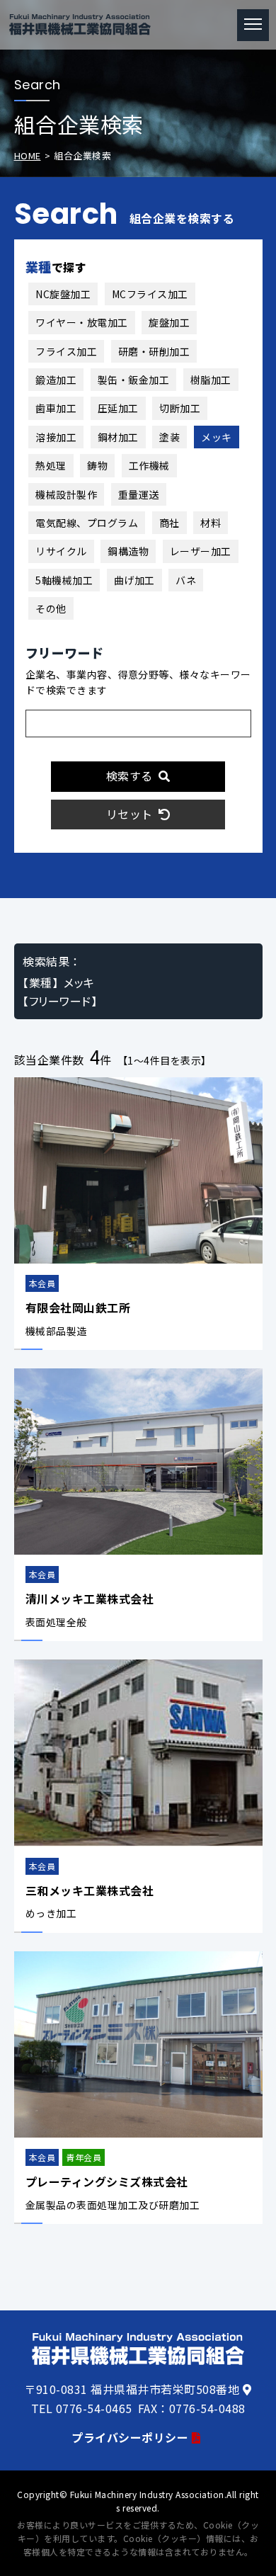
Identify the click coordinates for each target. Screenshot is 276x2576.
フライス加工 (66, 351)
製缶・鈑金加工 (134, 380)
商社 (169, 523)
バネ (186, 580)
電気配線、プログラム (87, 523)
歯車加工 (56, 408)
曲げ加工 (134, 580)
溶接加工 (56, 437)
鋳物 (97, 465)
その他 (51, 608)
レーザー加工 (201, 551)
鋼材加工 (118, 437)
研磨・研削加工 (154, 351)
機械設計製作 (66, 494)
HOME (28, 155)
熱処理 (51, 465)
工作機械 (149, 465)
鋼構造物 (128, 551)
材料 (211, 523)
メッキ (217, 437)
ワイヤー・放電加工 (82, 322)
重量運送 (139, 494)
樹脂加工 (211, 380)
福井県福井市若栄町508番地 (165, 2389)
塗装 (169, 437)
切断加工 (180, 408)
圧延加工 (118, 408)
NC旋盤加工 (63, 294)
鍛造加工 (56, 380)
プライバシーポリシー (130, 2437)
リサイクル (61, 551)
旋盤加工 (169, 322)
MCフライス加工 (150, 294)
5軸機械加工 (64, 580)
